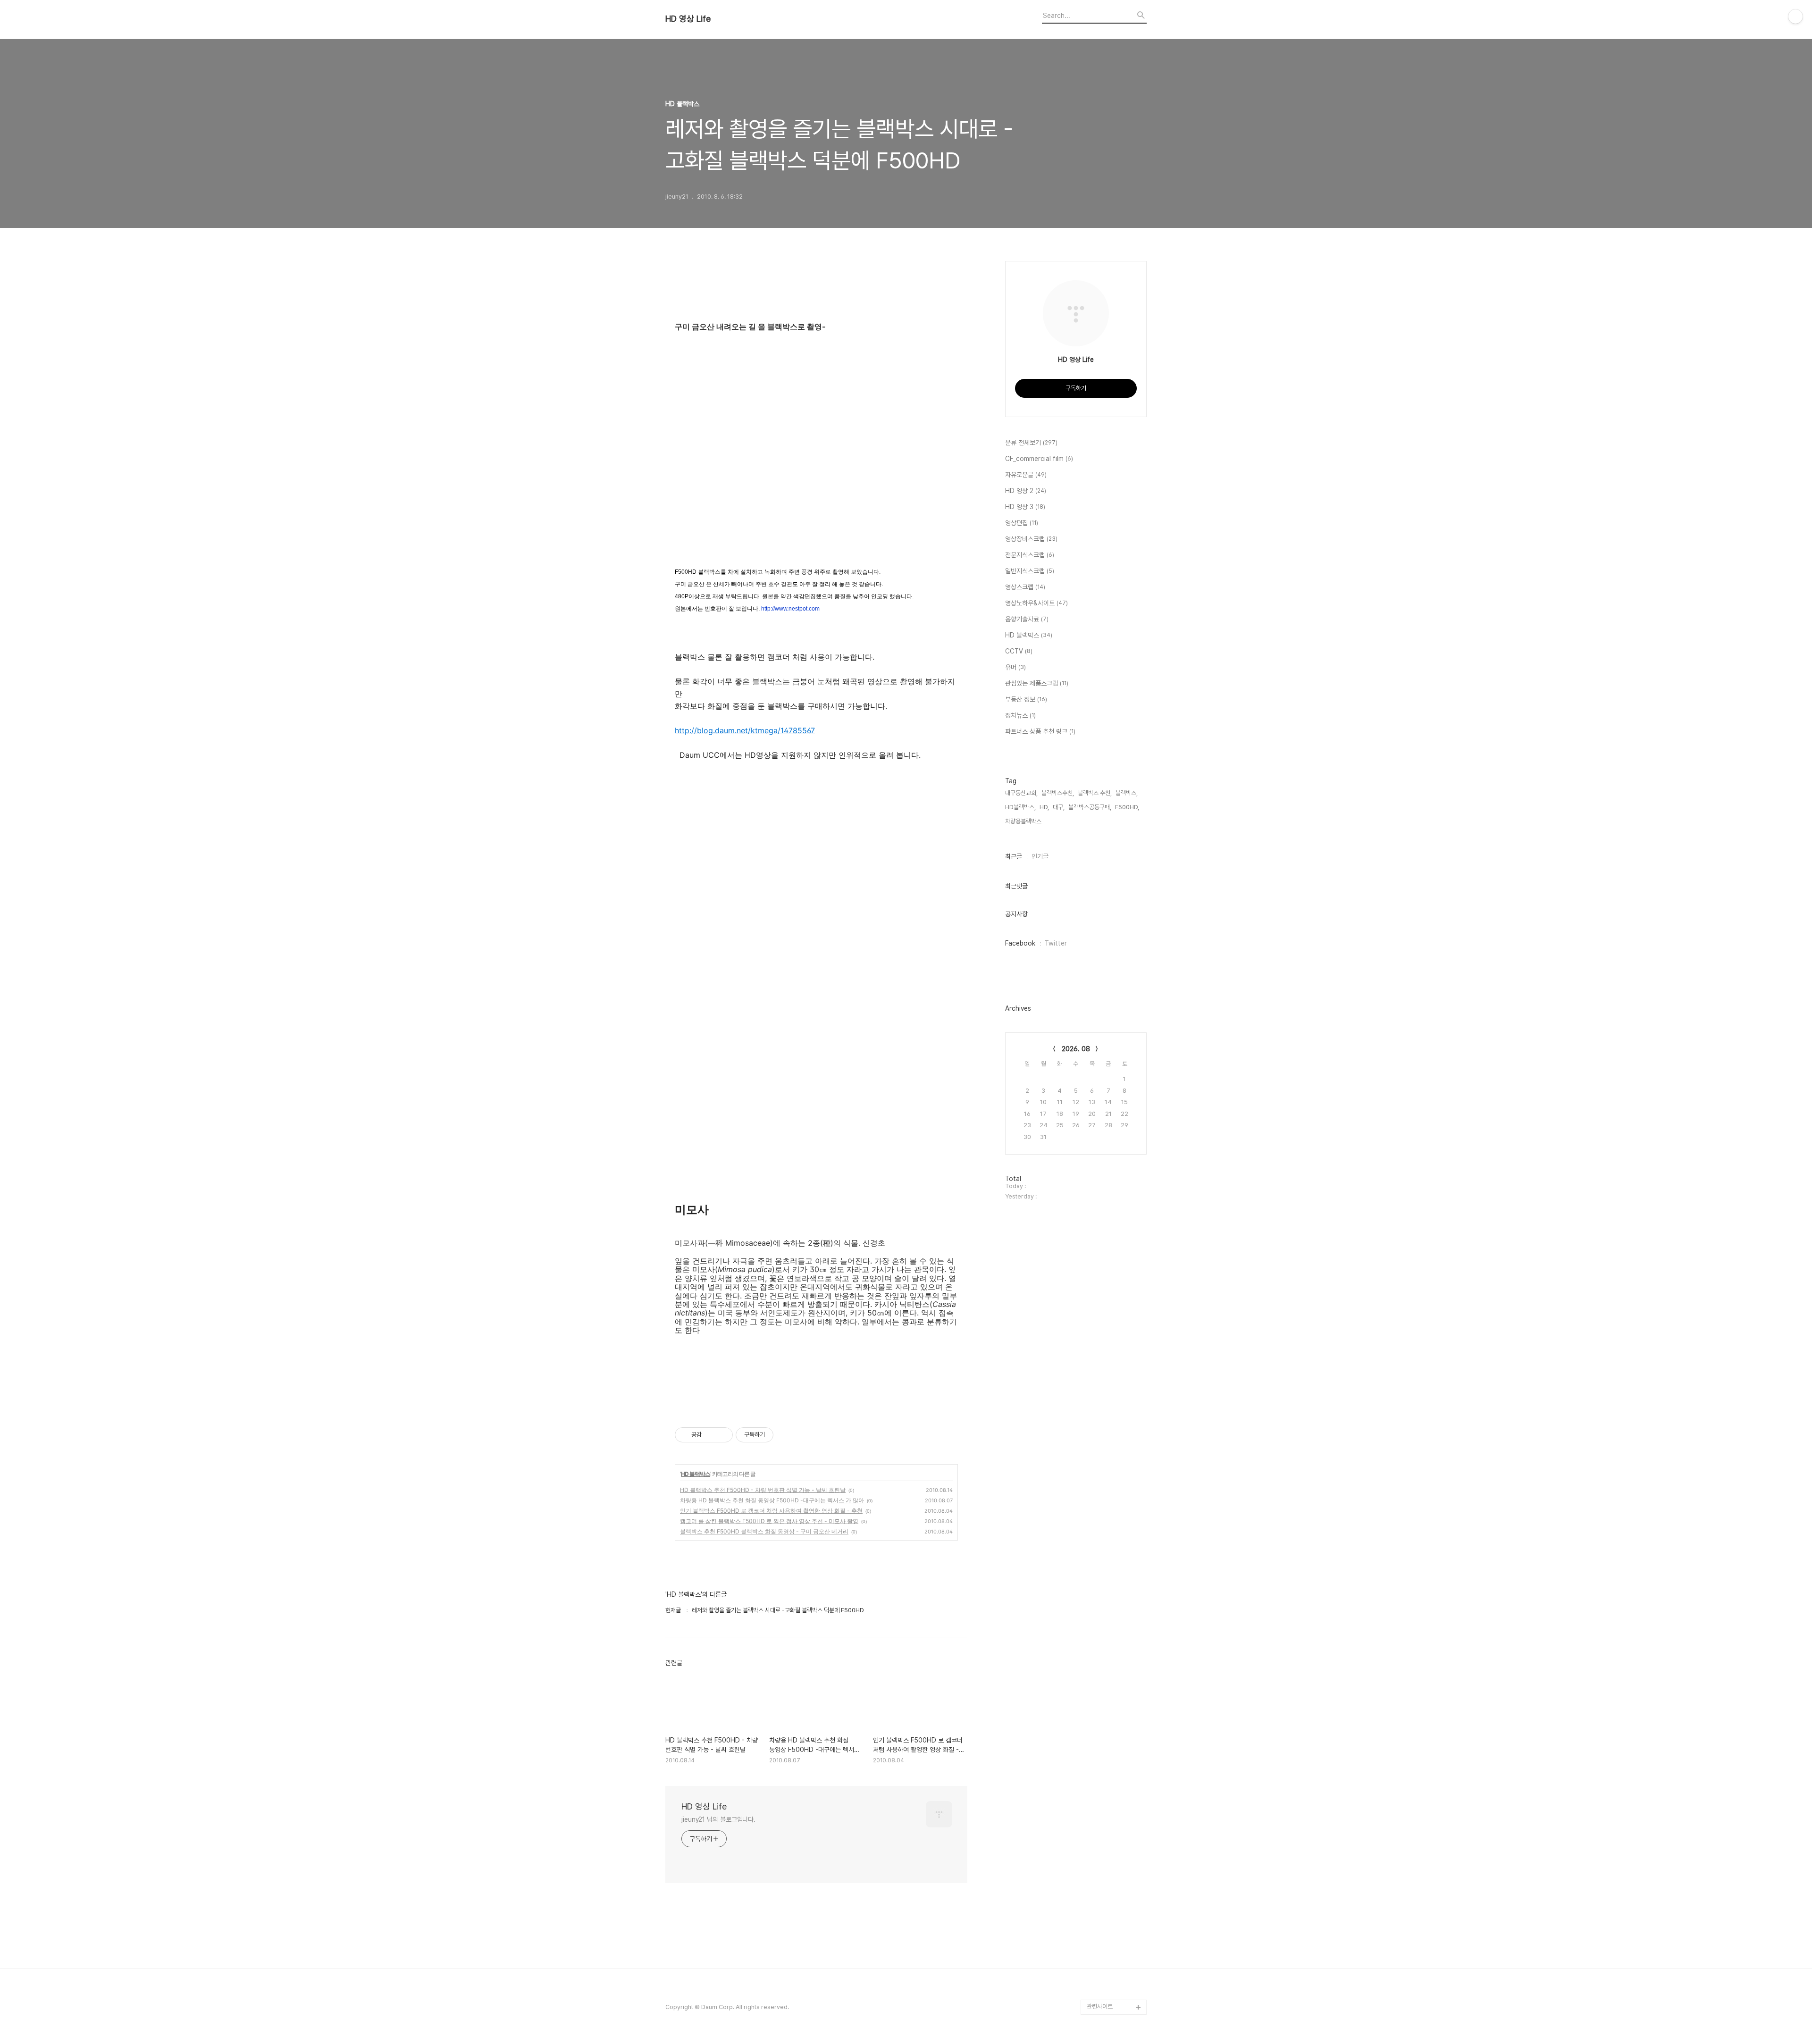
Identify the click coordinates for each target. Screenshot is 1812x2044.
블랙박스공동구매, (1090, 807)
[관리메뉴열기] (1795, 17)
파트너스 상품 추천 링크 (1040, 731)
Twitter (1056, 943)
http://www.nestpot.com (790, 609)
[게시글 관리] (722, 1435)
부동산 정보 (1026, 699)
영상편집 (1022, 523)
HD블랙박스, (1020, 807)
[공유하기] (710, 1435)
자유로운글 (1026, 475)
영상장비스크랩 (1031, 539)
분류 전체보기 (1031, 443)
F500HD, (1127, 807)
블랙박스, (1127, 793)
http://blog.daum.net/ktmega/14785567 (745, 730)
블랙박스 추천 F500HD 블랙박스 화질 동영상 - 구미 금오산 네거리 (764, 1531)
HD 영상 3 (1025, 507)
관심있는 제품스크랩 (1037, 683)
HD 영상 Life (688, 19)
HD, (1044, 807)
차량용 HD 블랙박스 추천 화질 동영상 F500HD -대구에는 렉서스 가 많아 (772, 1500)
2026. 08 (1076, 1049)
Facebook (1020, 943)
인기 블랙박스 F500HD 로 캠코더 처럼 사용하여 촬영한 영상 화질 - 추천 (771, 1511)
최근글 (1014, 856)
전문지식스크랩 (1030, 555)
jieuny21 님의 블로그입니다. (718, 1819)
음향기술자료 (1027, 619)
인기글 (1040, 856)
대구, (1059, 807)
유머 (1015, 667)
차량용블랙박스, (1024, 821)
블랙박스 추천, (1095, 793)
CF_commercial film (1039, 459)
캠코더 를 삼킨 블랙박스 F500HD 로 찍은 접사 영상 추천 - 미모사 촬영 (769, 1521)
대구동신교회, (1021, 793)
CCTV (1019, 651)
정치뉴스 (1020, 715)
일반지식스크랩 (1030, 571)
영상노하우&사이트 (1036, 603)
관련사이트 (1100, 2006)
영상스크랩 (1025, 587)
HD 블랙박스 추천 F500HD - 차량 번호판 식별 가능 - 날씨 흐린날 (763, 1490)
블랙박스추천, (1058, 793)
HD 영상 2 (1026, 491)
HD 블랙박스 (696, 1474)
